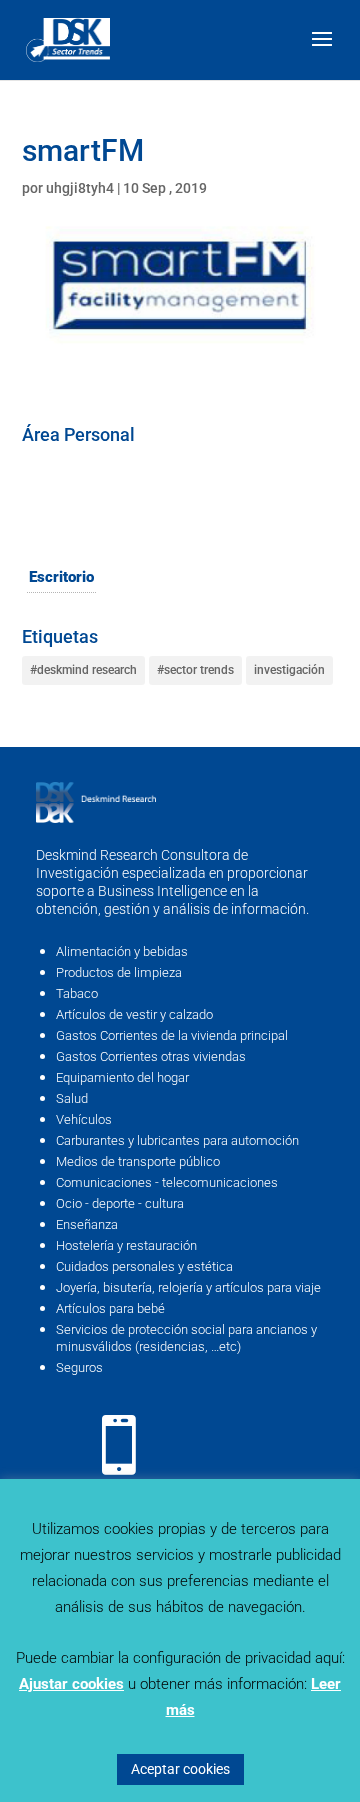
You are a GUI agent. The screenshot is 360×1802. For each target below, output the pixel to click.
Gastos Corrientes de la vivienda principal (172, 1035)
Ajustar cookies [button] (71, 1684)
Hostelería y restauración (126, 1245)
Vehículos (84, 1119)
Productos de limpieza (119, 972)
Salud (72, 1098)
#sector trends (195, 670)
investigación (289, 670)
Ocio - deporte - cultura (120, 1203)
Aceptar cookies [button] (180, 1769)
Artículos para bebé (110, 1308)
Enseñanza (87, 1224)
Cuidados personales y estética (144, 1266)
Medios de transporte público (138, 1161)
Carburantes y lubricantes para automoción (177, 1140)
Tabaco (77, 993)
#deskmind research (83, 670)
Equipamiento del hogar (122, 1077)
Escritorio (61, 577)
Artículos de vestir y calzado (134, 1014)
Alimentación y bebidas (122, 951)
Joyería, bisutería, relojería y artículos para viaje (188, 1287)
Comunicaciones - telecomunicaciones (167, 1182)
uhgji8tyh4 (80, 188)
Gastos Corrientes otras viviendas (151, 1056)
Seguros (79, 1367)
